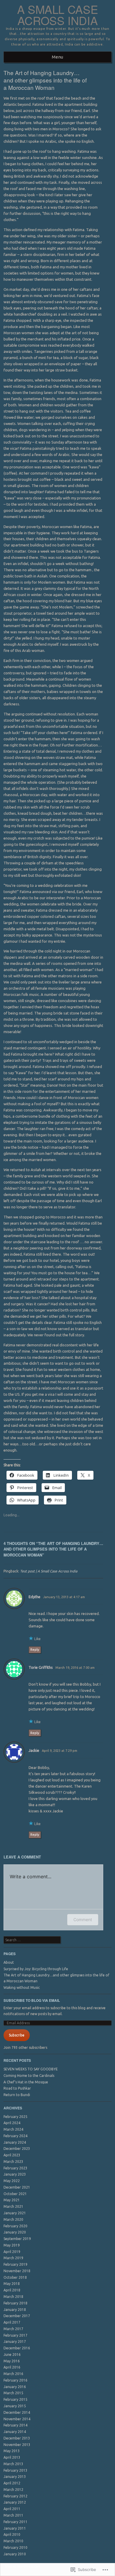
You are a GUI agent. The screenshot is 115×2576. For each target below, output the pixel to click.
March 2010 (13, 2541)
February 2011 (15, 2522)
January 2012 (15, 2502)
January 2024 (15, 2142)
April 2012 (12, 2483)
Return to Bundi (17, 2095)
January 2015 (15, 2406)
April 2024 (12, 2123)
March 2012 (13, 2490)
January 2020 (15, 2232)
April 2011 (12, 2509)
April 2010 (12, 2534)
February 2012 (15, 2496)
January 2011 (15, 2528)
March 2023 (13, 2162)
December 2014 (17, 2412)
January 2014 (15, 2432)
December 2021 (17, 2187)
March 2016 (13, 2374)
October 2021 (15, 2194)
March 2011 (13, 2515)
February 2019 (15, 2264)
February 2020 (15, 2226)
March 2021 (13, 2206)
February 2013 (15, 2470)
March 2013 (13, 2464)
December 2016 (17, 2348)
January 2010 (15, 2554)
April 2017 (12, 2322)
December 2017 (17, 2316)
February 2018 (15, 2303)
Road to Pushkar (17, 2088)
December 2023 (17, 2149)
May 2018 (12, 2284)
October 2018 (15, 2277)
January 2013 (15, 2477)
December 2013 (17, 2438)
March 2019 (13, 2258)
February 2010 (15, 2547)
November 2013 (17, 2445)
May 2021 (12, 2200)
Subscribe (17, 2035)
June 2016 (12, 2355)
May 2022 (12, 2181)
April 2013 (12, 2457)
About (9, 1962)
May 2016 (12, 2361)
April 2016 (12, 2367)
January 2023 (15, 2174)
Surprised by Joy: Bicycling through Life (36, 1969)
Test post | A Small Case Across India (49, 1571)
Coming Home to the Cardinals (29, 2076)
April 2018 (12, 2290)
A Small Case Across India (57, 15)
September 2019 (17, 2239)
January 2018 (15, 2310)
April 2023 (12, 2155)
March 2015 (13, 2393)
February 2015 (15, 2399)
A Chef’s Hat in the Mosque (26, 2082)
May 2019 (12, 2245)
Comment (83, 1920)
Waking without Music (22, 1987)
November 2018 (17, 2271)
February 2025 (15, 2117)
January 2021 (15, 2213)
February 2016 (15, 2380)
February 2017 (15, 2335)
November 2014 (17, 2419)
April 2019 (12, 2252)
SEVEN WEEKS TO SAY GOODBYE (31, 2069)
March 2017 (13, 2329)
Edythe (34, 1597)
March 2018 (13, 2297)
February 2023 (15, 2168)
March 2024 (13, 2129)
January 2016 (15, 2387)
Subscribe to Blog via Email (32, 2000)
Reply (35, 1650)
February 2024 (15, 2136)
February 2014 (15, 2425)
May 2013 (12, 2451)
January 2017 (15, 2342)
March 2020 (13, 2219)
